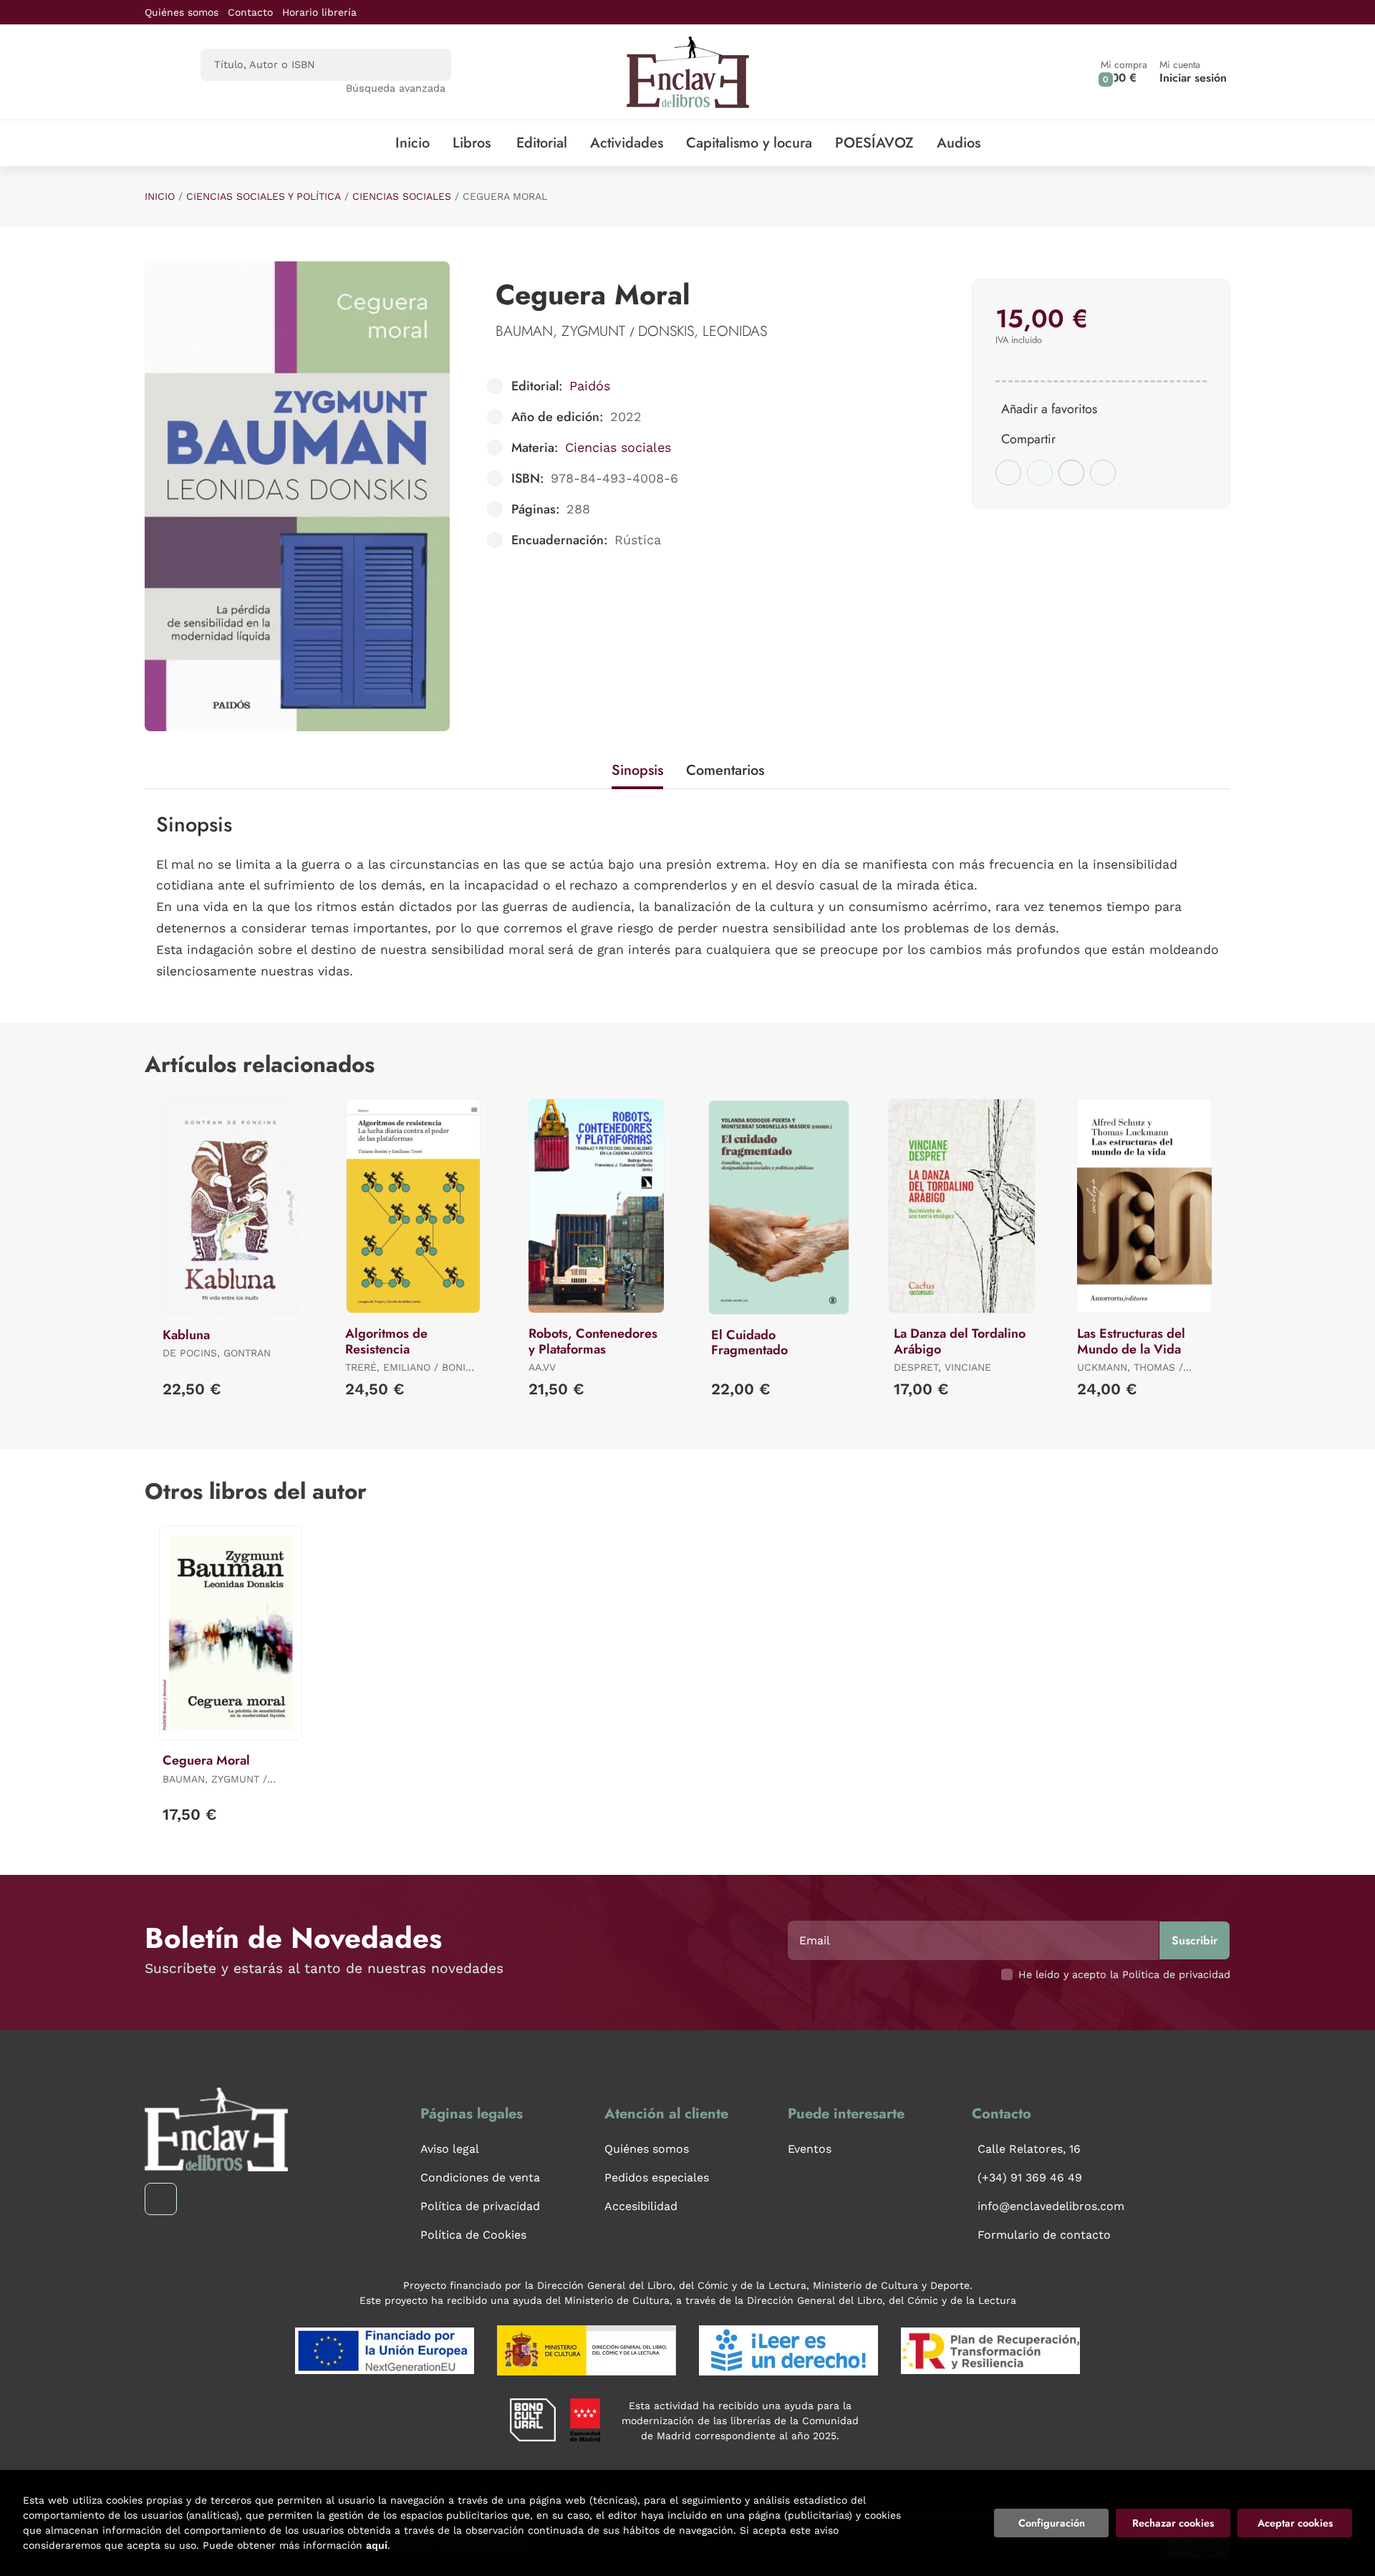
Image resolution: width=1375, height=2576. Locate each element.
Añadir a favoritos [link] (1049, 409)
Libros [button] (472, 143)
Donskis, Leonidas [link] (703, 331)
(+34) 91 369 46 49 (1030, 2177)
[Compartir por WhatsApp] (1040, 473)
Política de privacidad (480, 2206)
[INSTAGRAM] (161, 2199)
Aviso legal (450, 2149)
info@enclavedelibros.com (1051, 2206)
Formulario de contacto (1044, 2235)
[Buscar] (428, 65)
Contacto (250, 12)
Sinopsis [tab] (637, 770)
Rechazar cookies (1173, 2523)
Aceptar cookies (1295, 2523)
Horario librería (319, 12)
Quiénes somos (182, 12)
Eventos (810, 2149)
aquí (377, 2545)
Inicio (160, 196)
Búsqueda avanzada (396, 88)
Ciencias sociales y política (264, 196)
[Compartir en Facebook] (1008, 473)
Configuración (1052, 2523)
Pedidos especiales (657, 2177)
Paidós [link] (590, 386)
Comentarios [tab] (725, 770)
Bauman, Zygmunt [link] (563, 331)
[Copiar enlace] (1103, 473)
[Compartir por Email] (1071, 473)
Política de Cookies (473, 2235)
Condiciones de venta (480, 2177)
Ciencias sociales (402, 196)
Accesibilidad (641, 2206)
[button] (1124, 72)
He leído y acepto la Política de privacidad (1124, 1974)
